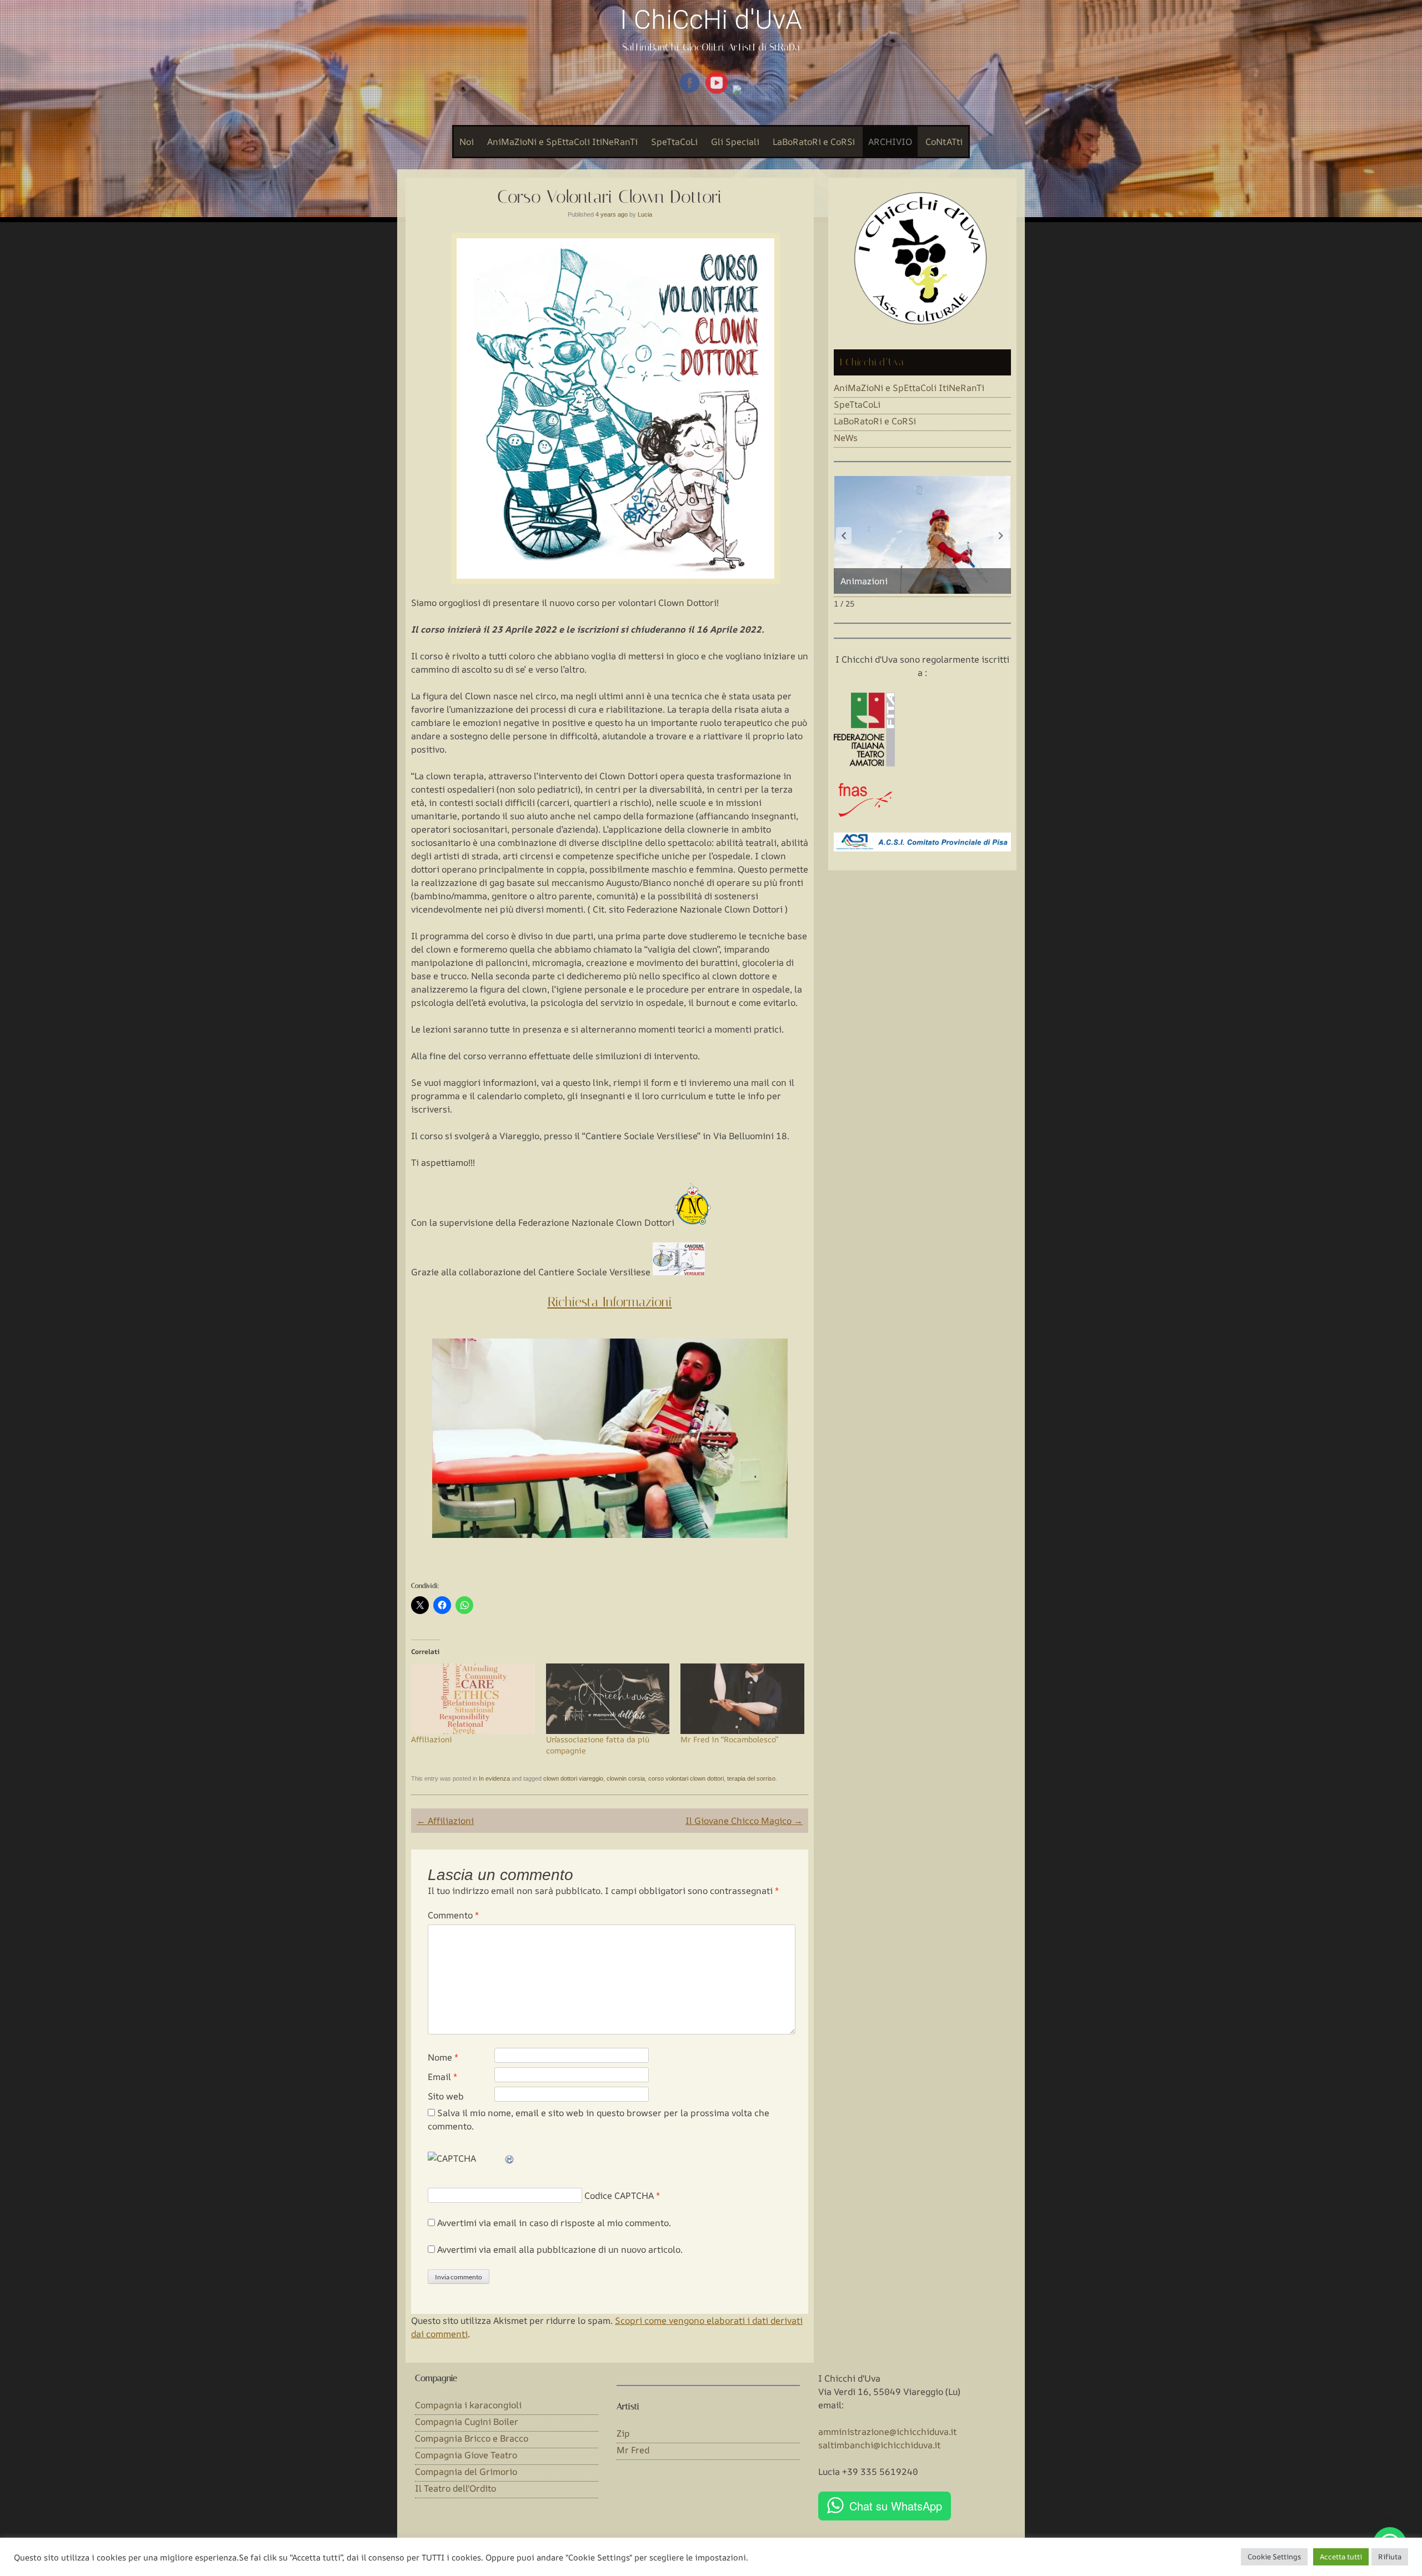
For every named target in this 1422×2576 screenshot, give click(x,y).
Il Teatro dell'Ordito (455, 2488)
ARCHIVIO (890, 142)
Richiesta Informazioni (610, 1302)
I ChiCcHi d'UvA (711, 20)
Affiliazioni (432, 1739)
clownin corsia (626, 1778)
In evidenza (494, 1778)
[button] (1001, 535)
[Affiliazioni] (473, 1699)
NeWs (846, 438)
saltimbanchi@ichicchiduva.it (879, 2445)
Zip (623, 2433)
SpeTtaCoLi (674, 142)
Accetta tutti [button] (1341, 2557)
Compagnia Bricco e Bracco (472, 2438)
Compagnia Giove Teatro (466, 2455)
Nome (443, 2057)
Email (442, 2077)
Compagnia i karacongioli (468, 2405)
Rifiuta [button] (1390, 2557)
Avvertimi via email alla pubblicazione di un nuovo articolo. (560, 2249)
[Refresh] (510, 2158)
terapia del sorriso (751, 1778)
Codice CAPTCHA (619, 2196)
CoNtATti (944, 142)
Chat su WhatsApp (896, 2506)
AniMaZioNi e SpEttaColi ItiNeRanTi (562, 142)
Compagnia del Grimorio (466, 2472)
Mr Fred (633, 2450)
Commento (453, 1915)
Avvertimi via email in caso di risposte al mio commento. (554, 2223)
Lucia (645, 214)
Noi (467, 142)
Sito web (446, 2096)
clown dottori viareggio (573, 1778)
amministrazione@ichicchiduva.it (887, 2432)
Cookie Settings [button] (1274, 2557)
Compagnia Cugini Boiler (467, 2422)
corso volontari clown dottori (686, 1778)
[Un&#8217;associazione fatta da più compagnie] (608, 1699)
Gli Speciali (735, 142)
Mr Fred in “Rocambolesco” (729, 1739)
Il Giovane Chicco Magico (744, 1821)
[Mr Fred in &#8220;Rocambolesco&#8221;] (742, 1699)
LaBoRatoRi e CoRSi (814, 142)
